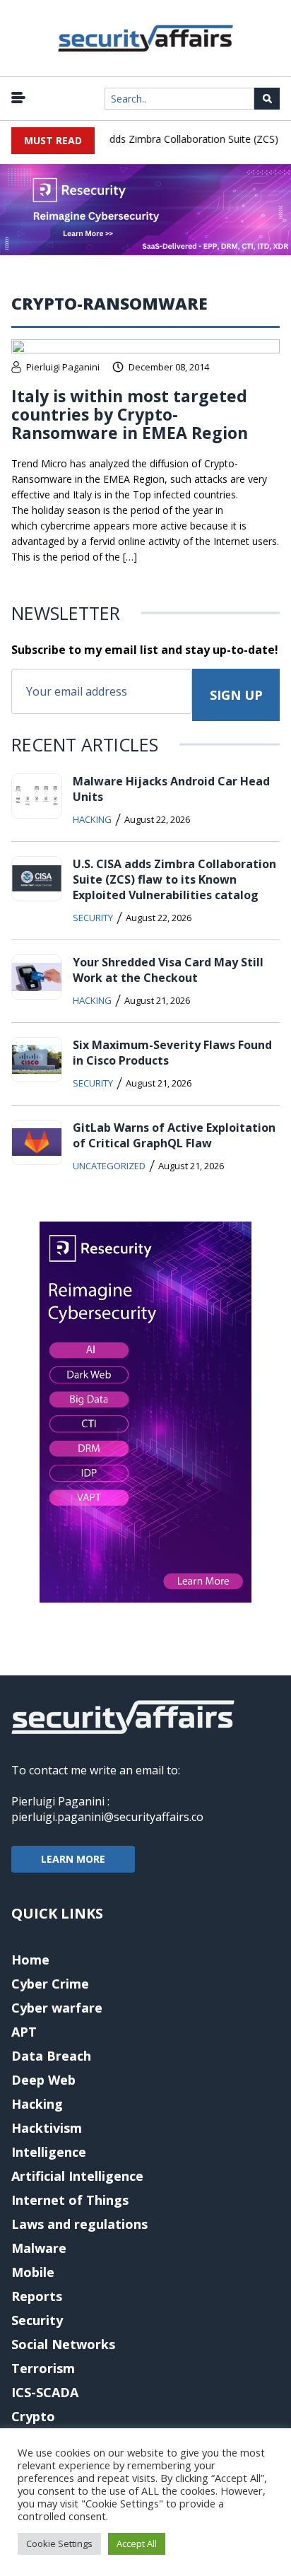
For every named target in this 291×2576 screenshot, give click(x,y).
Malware (39, 2248)
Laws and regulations (79, 2224)
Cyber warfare (57, 2008)
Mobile (33, 2272)
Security (93, 918)
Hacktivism (47, 2128)
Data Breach (51, 2056)
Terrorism (43, 2368)
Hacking (92, 819)
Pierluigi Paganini (63, 367)
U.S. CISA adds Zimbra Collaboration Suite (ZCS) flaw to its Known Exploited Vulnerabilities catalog (174, 879)
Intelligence (49, 2152)
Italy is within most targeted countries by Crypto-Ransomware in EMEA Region (130, 414)
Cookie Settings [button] (59, 2543)
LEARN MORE (73, 1859)
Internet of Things (70, 2200)
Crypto (33, 2416)
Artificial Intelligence (77, 2176)
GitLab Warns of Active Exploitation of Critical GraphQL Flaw (174, 1135)
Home (30, 1960)
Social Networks (63, 2344)
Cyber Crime (50, 1984)
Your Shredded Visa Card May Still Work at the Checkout (168, 970)
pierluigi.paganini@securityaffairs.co (107, 1817)
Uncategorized (109, 1166)
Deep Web (43, 2080)
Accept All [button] (137, 2543)
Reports (37, 2296)
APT (24, 2032)
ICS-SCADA (45, 2392)
